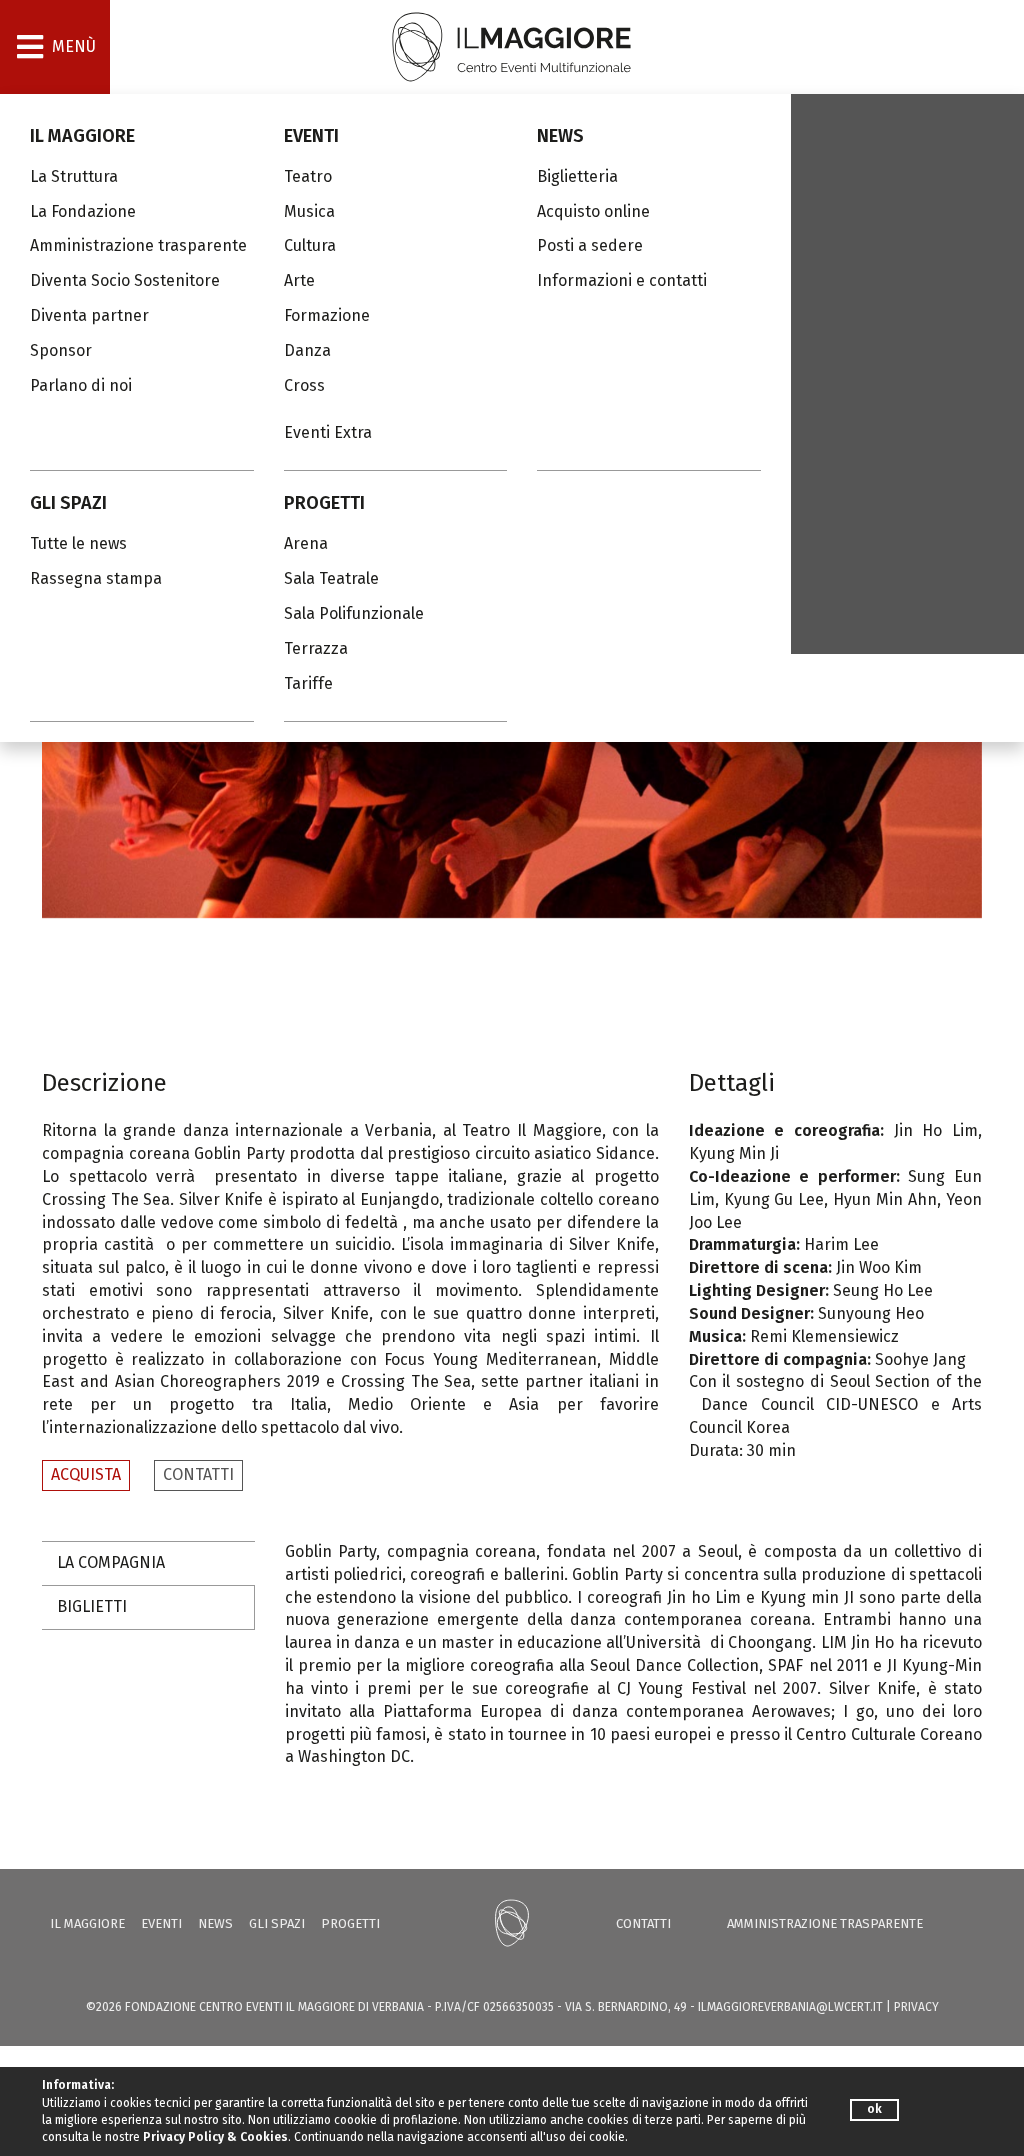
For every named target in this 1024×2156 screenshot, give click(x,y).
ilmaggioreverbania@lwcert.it (790, 2007)
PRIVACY (916, 2007)
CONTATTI (198, 1474)
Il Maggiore (82, 136)
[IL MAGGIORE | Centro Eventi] (511, 45)
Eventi (311, 136)
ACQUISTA (86, 1474)
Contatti (643, 1923)
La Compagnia (111, 1562)
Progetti (324, 503)
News (560, 136)
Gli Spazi (68, 503)
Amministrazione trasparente (825, 1923)
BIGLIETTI (92, 1606)
